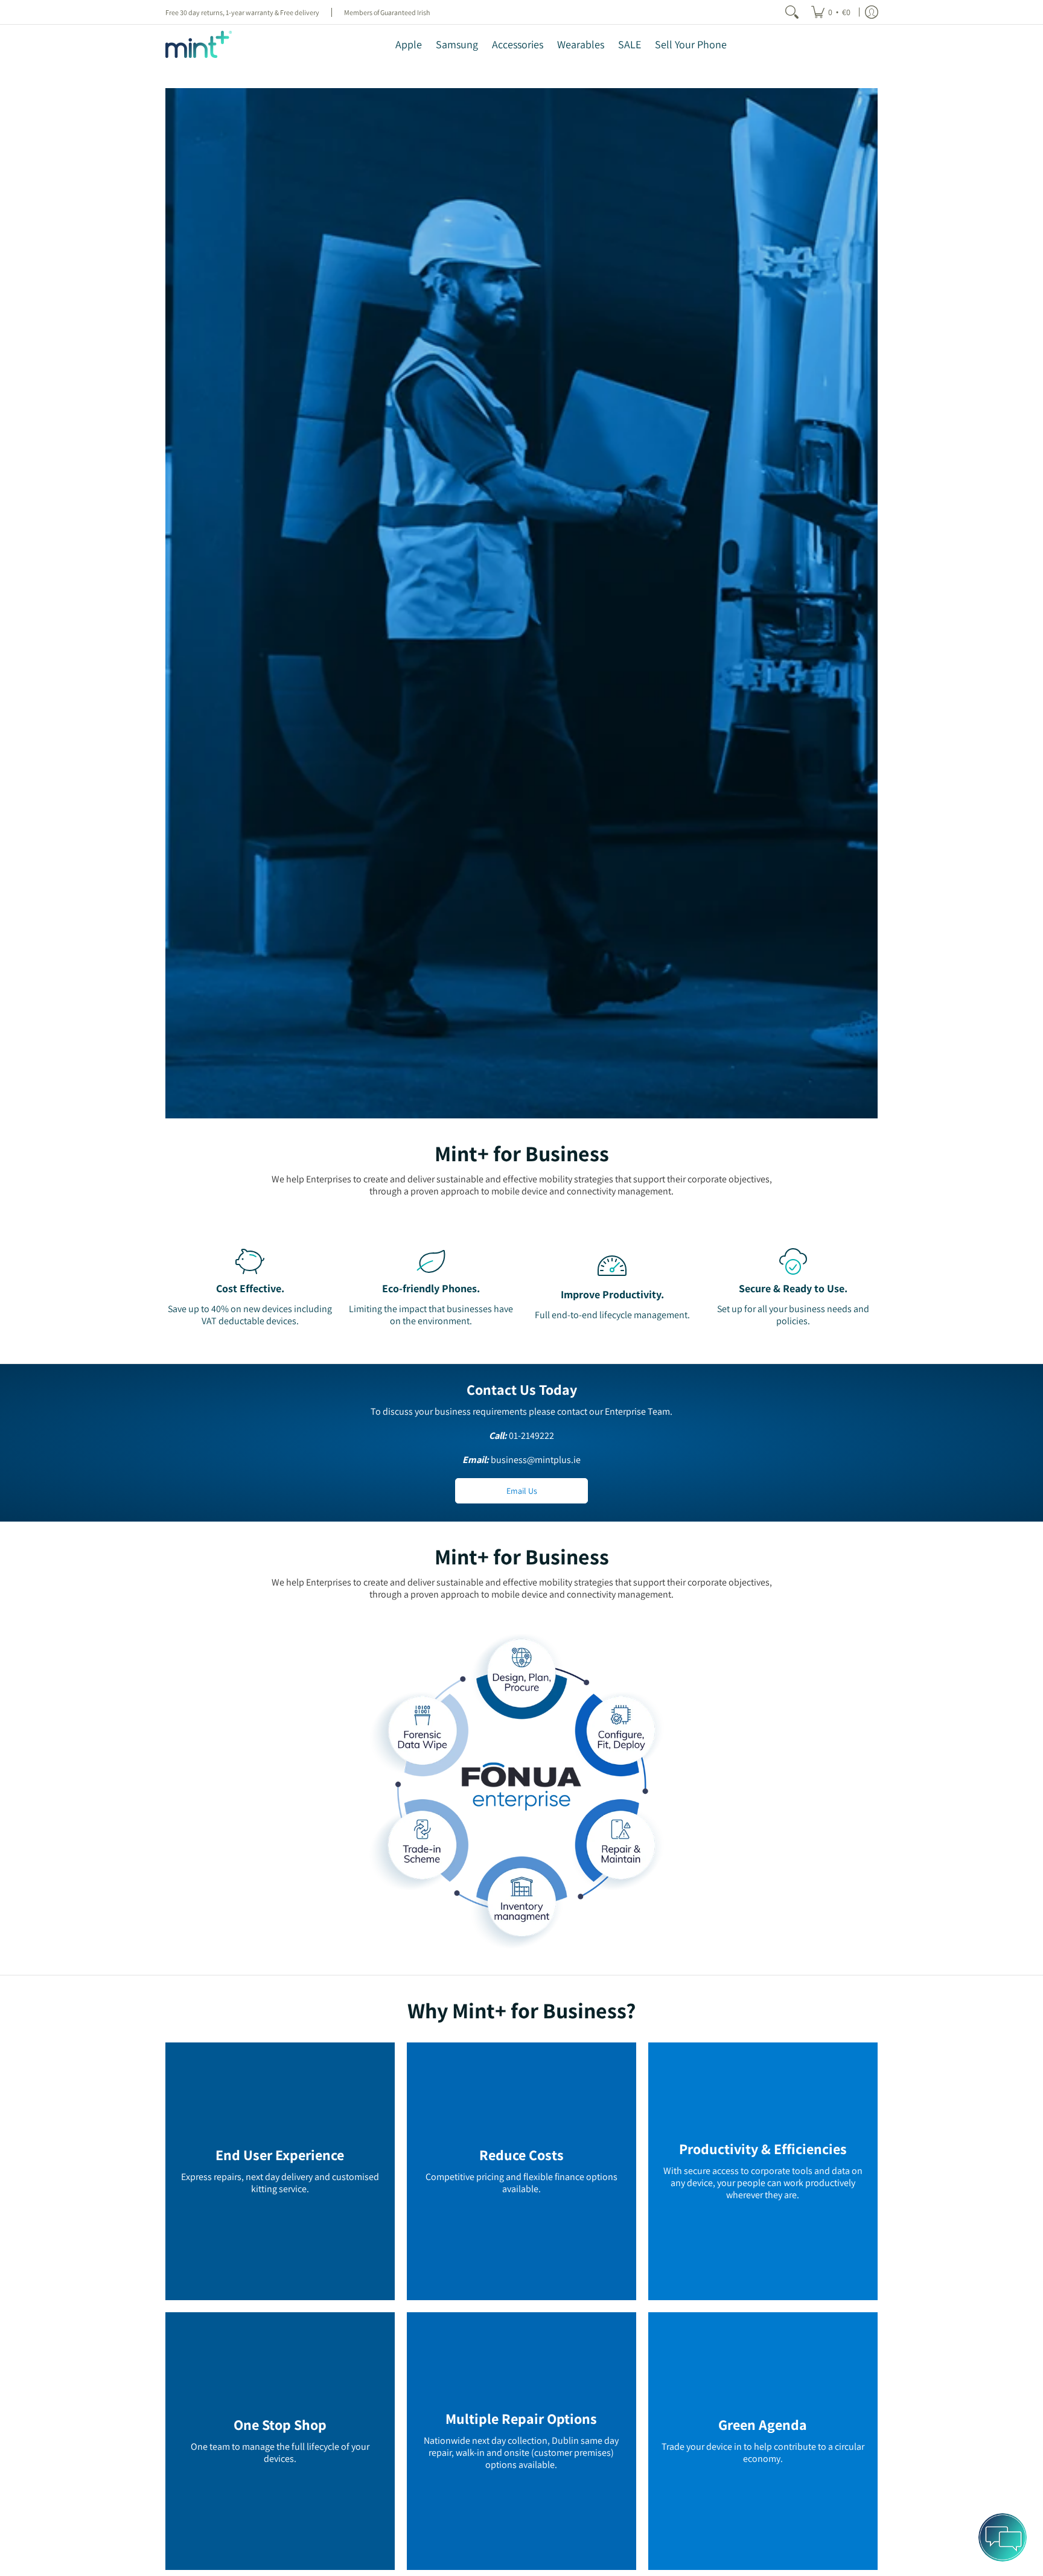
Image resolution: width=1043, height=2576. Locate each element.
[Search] (792, 12)
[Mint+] (199, 44)
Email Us (522, 1491)
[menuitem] (831, 12)
